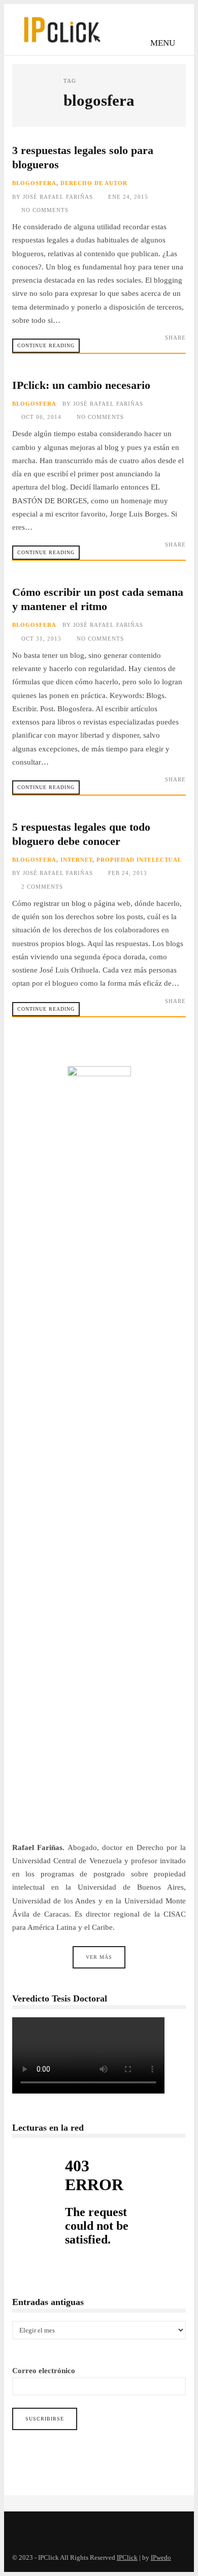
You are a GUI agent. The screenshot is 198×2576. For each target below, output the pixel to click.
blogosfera (34, 183)
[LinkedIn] (67, 2528)
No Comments (45, 210)
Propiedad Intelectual (139, 860)
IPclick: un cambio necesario (81, 385)
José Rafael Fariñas (58, 197)
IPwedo (161, 2558)
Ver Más (99, 1957)
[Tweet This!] (132, 347)
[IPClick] (61, 46)
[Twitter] (22, 2528)
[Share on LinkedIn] (163, 347)
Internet (76, 860)
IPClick (127, 2558)
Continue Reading (46, 345)
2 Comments (42, 887)
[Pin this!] (179, 347)
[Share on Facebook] (147, 347)
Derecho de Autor (94, 183)
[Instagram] (45, 2528)
